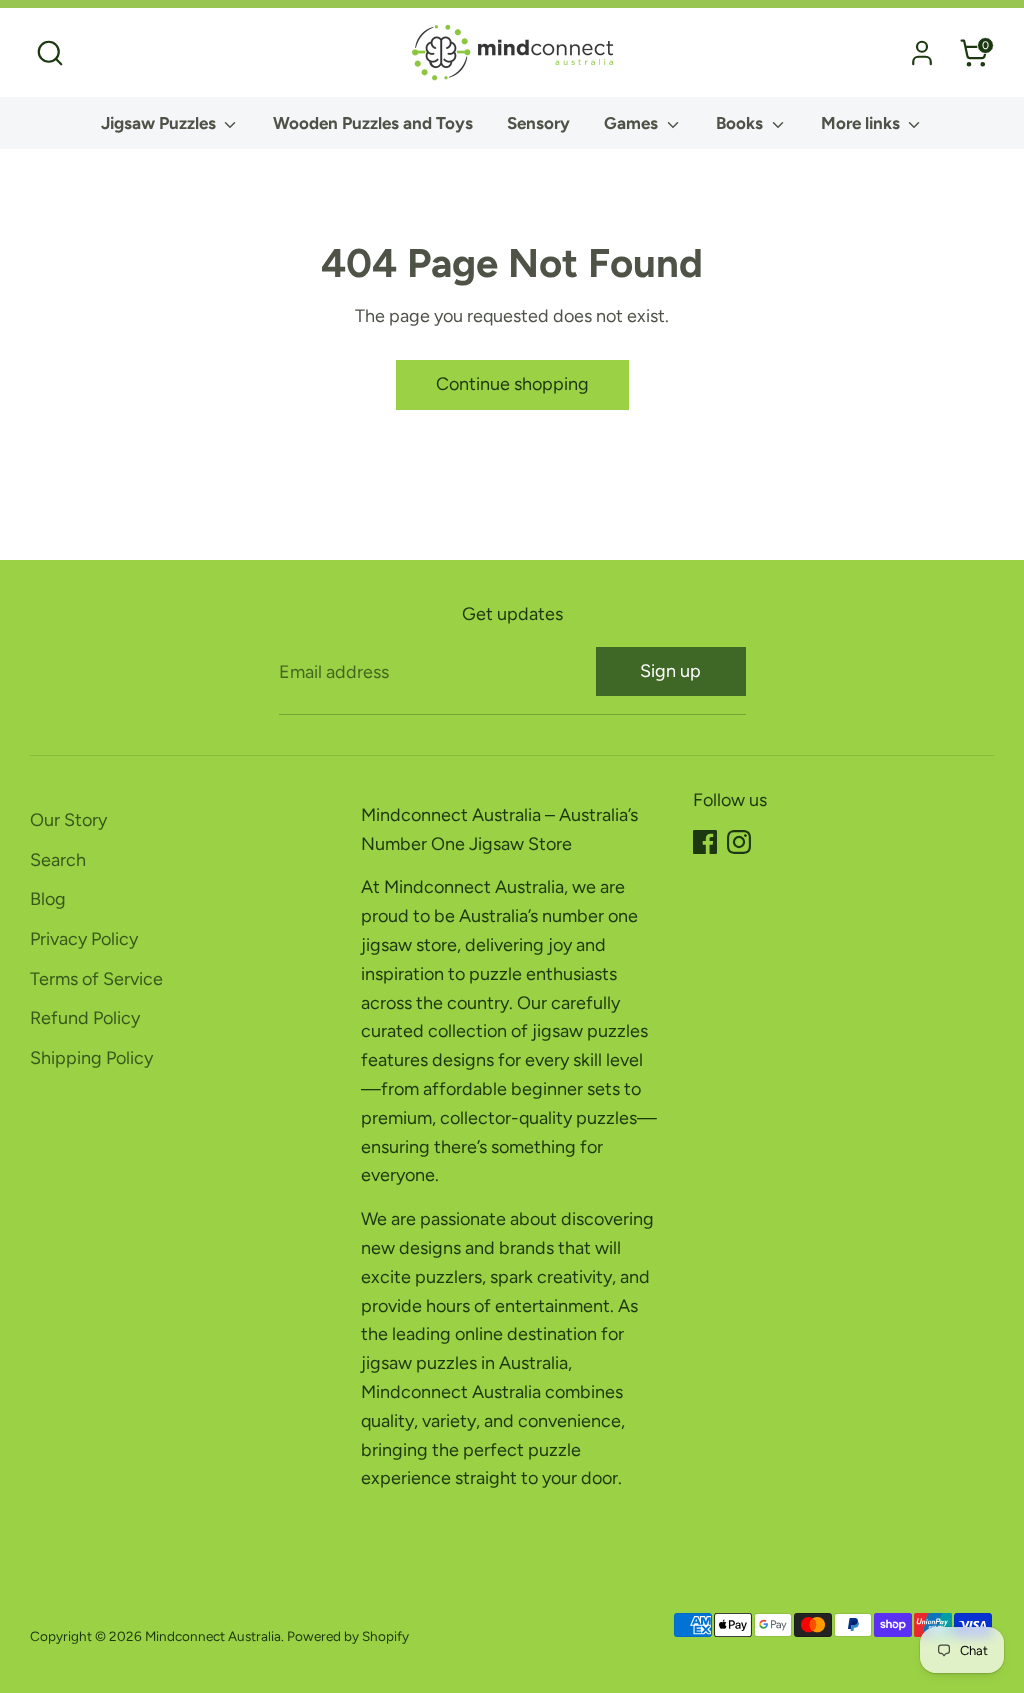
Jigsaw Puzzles (160, 123)
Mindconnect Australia (213, 1636)
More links (862, 123)
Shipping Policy (91, 1058)
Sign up (670, 671)
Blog (48, 899)
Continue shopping (512, 384)
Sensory (538, 123)
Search (58, 860)
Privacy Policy (84, 939)
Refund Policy (85, 1018)
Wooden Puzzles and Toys (373, 123)
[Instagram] (739, 842)
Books (741, 123)
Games (633, 123)
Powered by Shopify (348, 1636)
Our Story (68, 820)
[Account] (922, 53)
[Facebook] (705, 842)
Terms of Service (96, 979)
